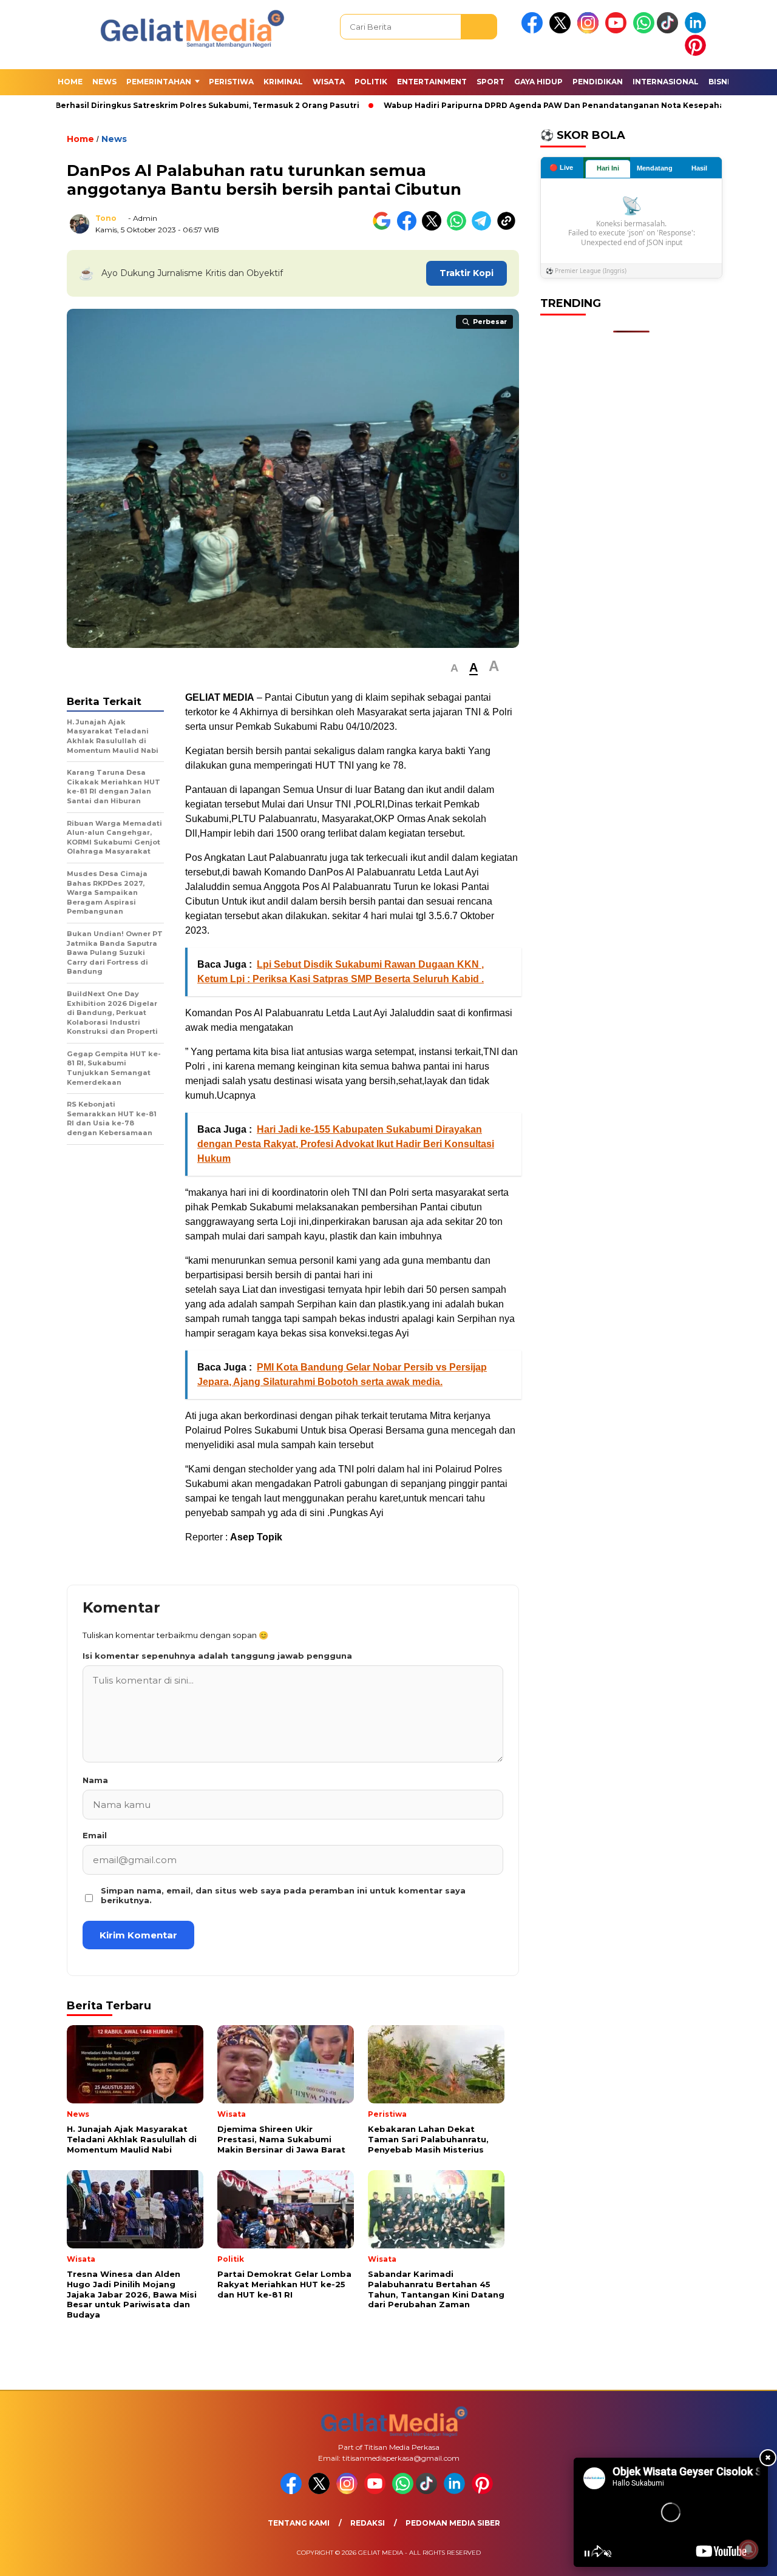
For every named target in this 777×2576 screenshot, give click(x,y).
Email (95, 1835)
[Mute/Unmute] (608, 2554)
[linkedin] (697, 31)
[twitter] (562, 31)
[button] (454, 668)
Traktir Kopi (467, 273)
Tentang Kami (299, 2523)
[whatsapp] (644, 31)
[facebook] (534, 31)
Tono (106, 218)
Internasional (666, 82)
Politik (371, 82)
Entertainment (432, 82)
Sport (490, 82)
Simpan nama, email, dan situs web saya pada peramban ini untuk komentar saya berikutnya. (283, 1895)
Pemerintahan (159, 82)
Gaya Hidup (538, 82)
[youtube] (618, 31)
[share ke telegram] (484, 228)
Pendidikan (598, 82)
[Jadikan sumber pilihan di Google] (385, 228)
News (104, 82)
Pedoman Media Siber (453, 2523)
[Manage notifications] (748, 2549)
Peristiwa (231, 82)
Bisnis (721, 82)
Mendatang (655, 168)
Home (70, 82)
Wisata (329, 82)
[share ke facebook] (409, 228)
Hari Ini (608, 168)
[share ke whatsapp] (459, 228)
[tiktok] (670, 31)
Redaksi (368, 2523)
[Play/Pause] (587, 2554)
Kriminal (283, 82)
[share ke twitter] (434, 228)
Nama (95, 1780)
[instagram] (590, 31)
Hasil (699, 168)
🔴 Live (561, 167)
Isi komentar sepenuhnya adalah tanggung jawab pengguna (217, 1656)
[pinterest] (697, 53)
